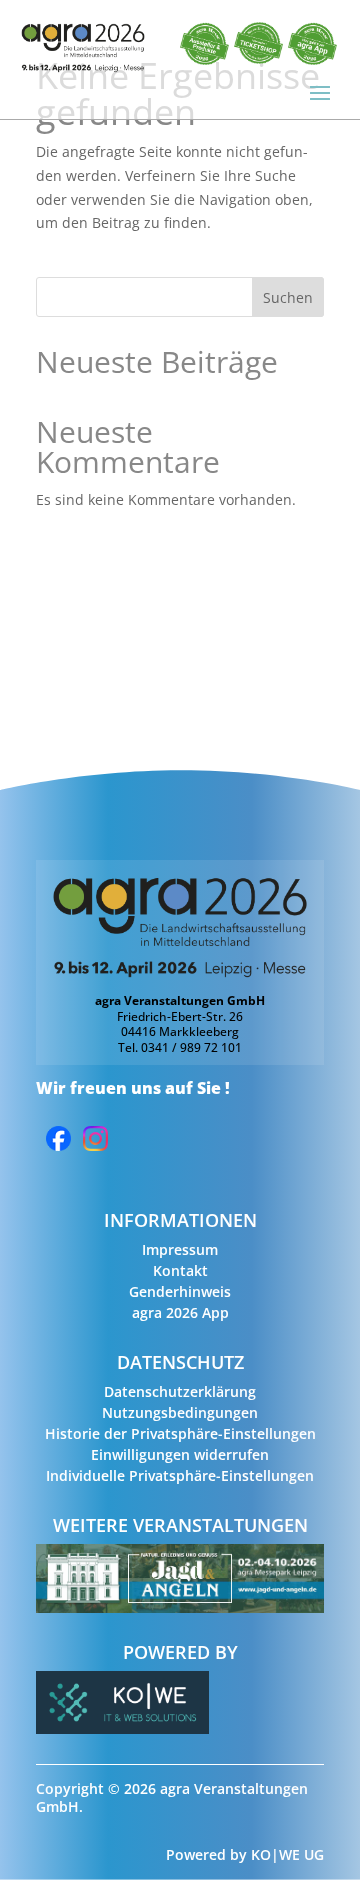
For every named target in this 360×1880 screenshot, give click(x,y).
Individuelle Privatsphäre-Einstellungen (180, 1475)
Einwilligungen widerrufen (180, 1454)
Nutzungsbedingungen (180, 1412)
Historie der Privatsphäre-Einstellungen (180, 1433)
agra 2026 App (180, 1312)
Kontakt (180, 1270)
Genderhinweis (180, 1291)
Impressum (180, 1249)
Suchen (288, 297)
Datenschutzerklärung (180, 1391)
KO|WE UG (287, 1854)
